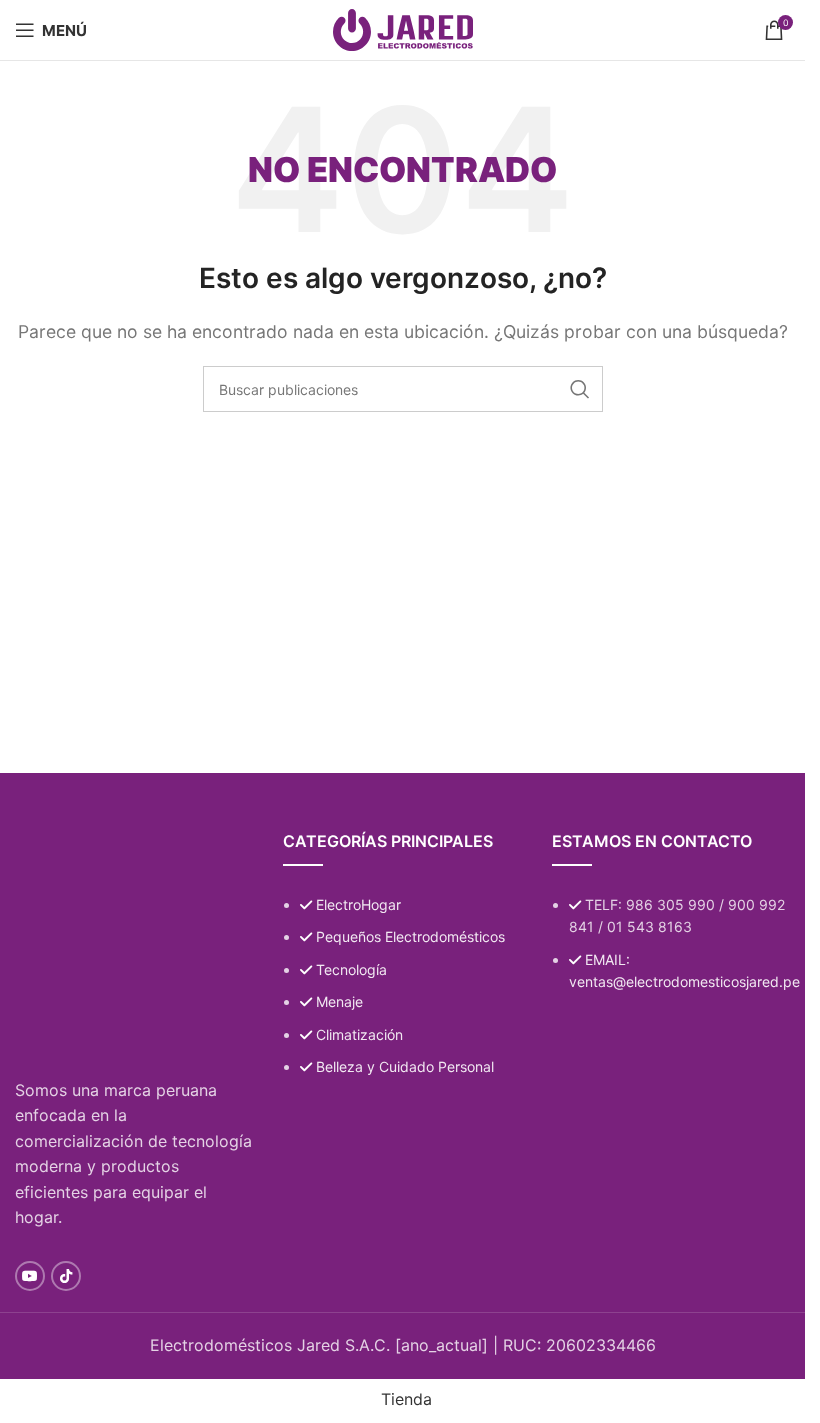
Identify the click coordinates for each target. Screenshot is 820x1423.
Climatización (359, 1034)
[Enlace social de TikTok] (66, 1276)
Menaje (339, 1001)
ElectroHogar (358, 904)
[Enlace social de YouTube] (30, 1276)
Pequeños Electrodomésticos (410, 936)
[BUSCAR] (580, 389)
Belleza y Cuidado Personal (405, 1066)
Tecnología (351, 969)
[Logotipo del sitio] (403, 28)
